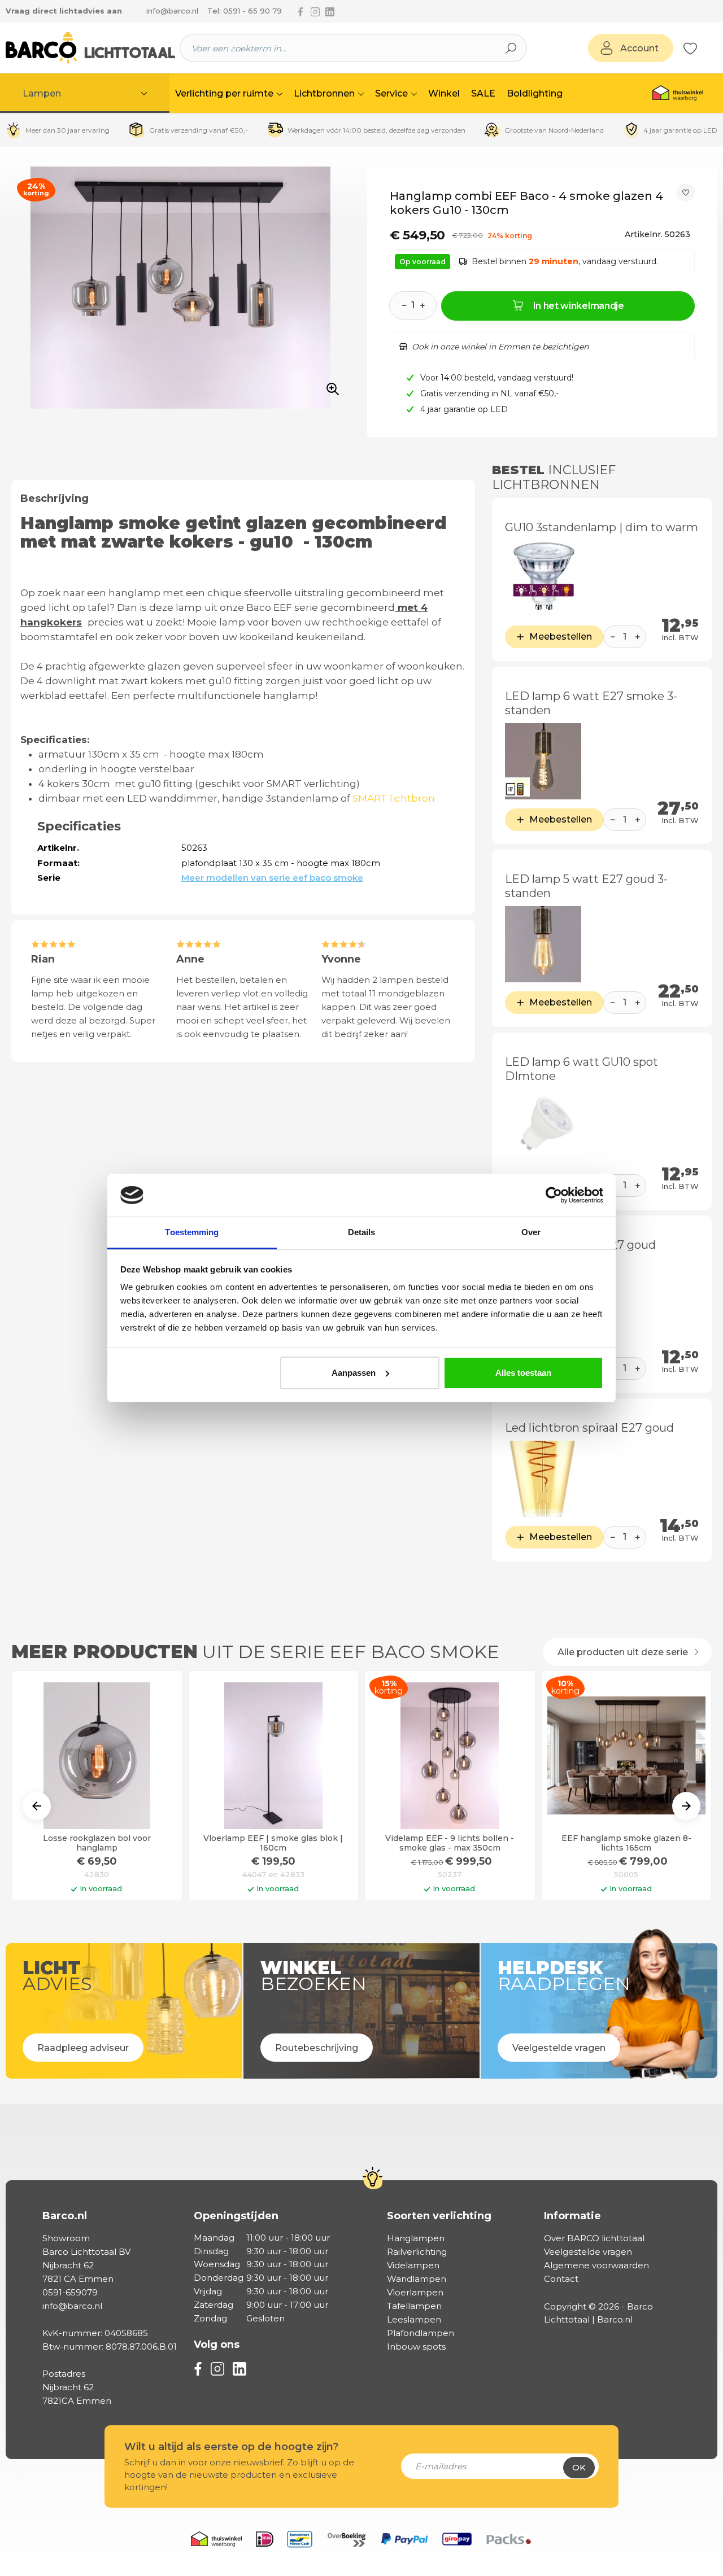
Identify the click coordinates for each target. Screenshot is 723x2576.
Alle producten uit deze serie (624, 1652)
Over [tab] (531, 1232)
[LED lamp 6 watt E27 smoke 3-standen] (543, 761)
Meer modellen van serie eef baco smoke (272, 878)
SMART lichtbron (396, 798)
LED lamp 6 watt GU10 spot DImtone (582, 1069)
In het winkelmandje (579, 306)
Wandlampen (417, 2279)
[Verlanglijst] (690, 48)
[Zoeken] (511, 48)
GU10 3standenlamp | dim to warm (602, 527)
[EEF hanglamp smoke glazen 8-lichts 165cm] (627, 1756)
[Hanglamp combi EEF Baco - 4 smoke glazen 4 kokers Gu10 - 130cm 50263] (180, 288)
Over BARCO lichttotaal (594, 2238)
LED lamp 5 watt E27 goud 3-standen (586, 886)
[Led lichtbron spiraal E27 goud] (543, 1479)
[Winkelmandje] (703, 49)
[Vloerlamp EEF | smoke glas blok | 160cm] (274, 1756)
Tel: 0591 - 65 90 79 (245, 11)
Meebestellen (561, 637)
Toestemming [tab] (192, 1232)
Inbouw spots (416, 2347)
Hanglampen (416, 2238)
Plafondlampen (421, 2333)
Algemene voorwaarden (596, 2265)
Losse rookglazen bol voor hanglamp (97, 1843)
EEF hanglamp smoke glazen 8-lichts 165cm (626, 1843)
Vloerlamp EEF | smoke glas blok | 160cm (273, 1843)
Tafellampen (414, 2306)
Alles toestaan (523, 1373)
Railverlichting (417, 2252)
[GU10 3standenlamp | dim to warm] (543, 578)
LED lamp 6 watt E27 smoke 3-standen (591, 703)
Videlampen (413, 2265)
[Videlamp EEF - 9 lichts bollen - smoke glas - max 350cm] (450, 1756)
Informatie (572, 2216)
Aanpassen (354, 1373)
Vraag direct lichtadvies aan (64, 11)
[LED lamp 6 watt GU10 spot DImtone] (543, 1127)
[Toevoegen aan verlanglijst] (686, 193)
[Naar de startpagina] (90, 48)
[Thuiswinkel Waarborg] (678, 93)
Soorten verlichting (439, 2216)
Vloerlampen (415, 2292)
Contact (561, 2279)
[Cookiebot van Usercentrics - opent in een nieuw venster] (554, 1195)
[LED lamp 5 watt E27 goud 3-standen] (543, 944)
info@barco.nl (172, 11)
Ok (579, 2467)
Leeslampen (414, 2319)
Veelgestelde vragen (588, 2252)
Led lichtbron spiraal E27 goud (589, 1428)
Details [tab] (362, 1232)
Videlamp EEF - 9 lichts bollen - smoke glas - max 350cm (450, 1843)
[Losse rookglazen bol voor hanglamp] (97, 1756)
